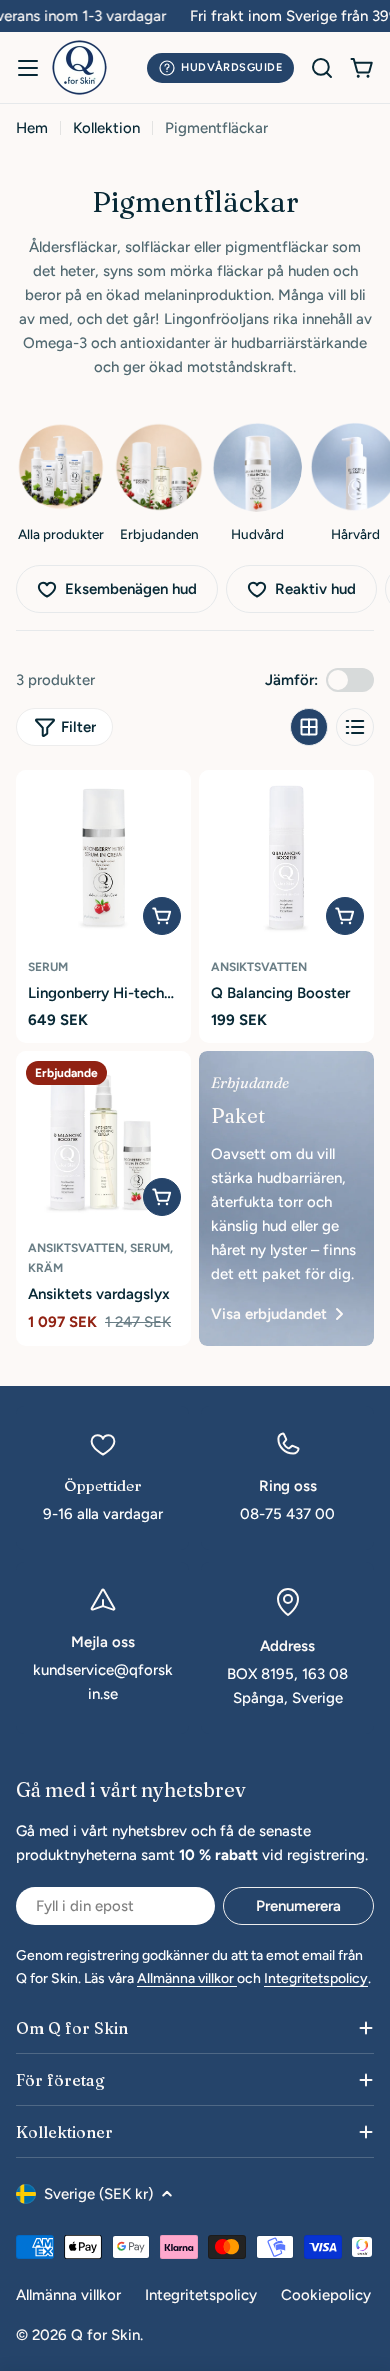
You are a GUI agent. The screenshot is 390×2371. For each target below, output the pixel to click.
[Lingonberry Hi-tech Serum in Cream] (103, 857)
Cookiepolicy (326, 2295)
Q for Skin (105, 2335)
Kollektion (106, 128)
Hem (32, 128)
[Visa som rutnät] (309, 727)
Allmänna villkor (187, 1978)
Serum (48, 967)
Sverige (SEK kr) (98, 2194)
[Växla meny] (28, 68)
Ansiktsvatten (259, 967)
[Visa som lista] (355, 727)
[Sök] (322, 68)
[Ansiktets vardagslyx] (103, 1138)
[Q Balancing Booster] (286, 857)
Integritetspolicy (316, 1978)
